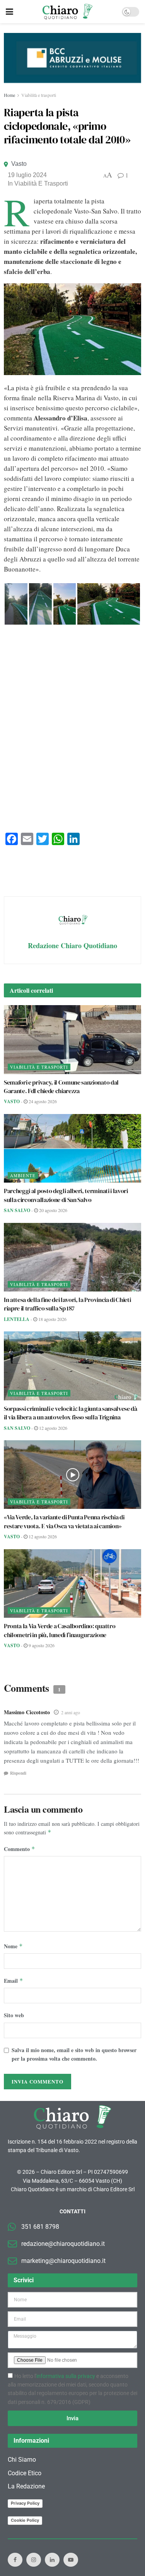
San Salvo (17, 1210)
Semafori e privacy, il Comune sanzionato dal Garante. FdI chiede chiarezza (61, 1087)
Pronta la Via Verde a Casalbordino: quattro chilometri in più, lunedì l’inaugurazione (60, 1630)
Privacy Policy (25, 2503)
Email (14, 1981)
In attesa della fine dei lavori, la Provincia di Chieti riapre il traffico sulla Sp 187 (67, 1304)
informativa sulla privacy (66, 2376)
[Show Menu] (9, 12)
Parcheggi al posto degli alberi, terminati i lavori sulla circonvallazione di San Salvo (66, 1195)
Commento (20, 1849)
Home (9, 95)
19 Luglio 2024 (27, 175)
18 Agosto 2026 (52, 1319)
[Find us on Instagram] (34, 2560)
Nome (13, 1946)
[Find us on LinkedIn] (52, 2560)
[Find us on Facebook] (15, 2560)
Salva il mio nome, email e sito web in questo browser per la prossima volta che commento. (74, 2054)
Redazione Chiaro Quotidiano (72, 945)
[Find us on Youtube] (71, 2560)
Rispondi (18, 1773)
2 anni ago (71, 1712)
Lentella (17, 1319)
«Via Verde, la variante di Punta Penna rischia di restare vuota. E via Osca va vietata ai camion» (64, 1521)
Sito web (14, 2015)
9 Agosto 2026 (41, 1645)
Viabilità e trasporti (39, 95)
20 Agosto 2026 (53, 1210)
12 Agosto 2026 (53, 1428)
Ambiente (23, 1175)
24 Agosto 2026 (42, 1101)
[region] (72, 58)
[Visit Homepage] (67, 12)
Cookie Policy (25, 2520)
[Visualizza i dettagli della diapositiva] (72, 58)
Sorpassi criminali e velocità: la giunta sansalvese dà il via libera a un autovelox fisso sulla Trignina (71, 1413)
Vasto (19, 164)
